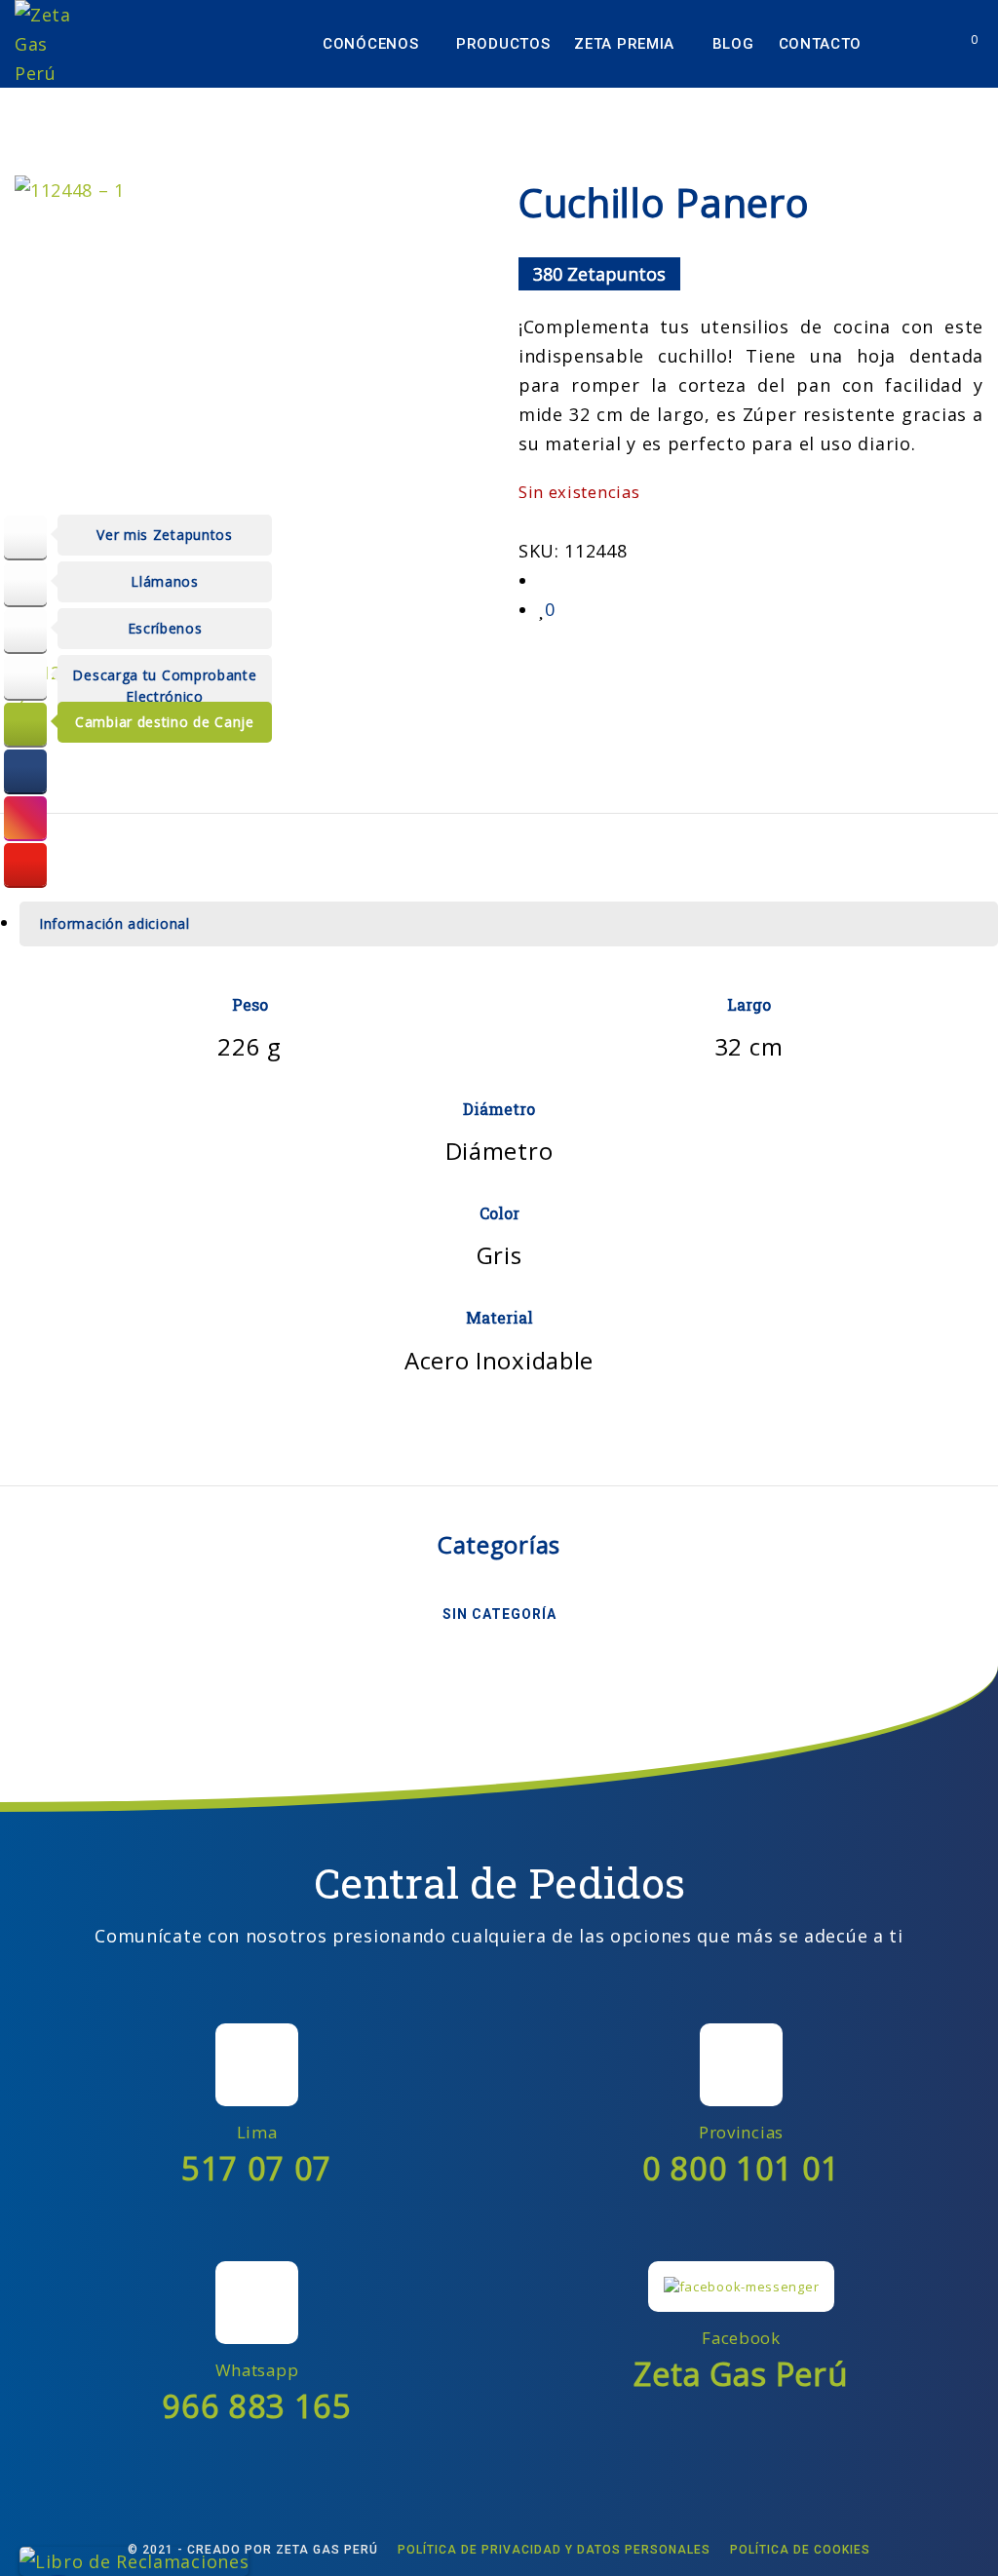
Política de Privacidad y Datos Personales (554, 2550)
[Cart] (960, 44)
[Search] (923, 44)
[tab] (509, 924)
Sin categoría (499, 1614)
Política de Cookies (800, 2550)
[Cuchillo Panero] (545, 580)
